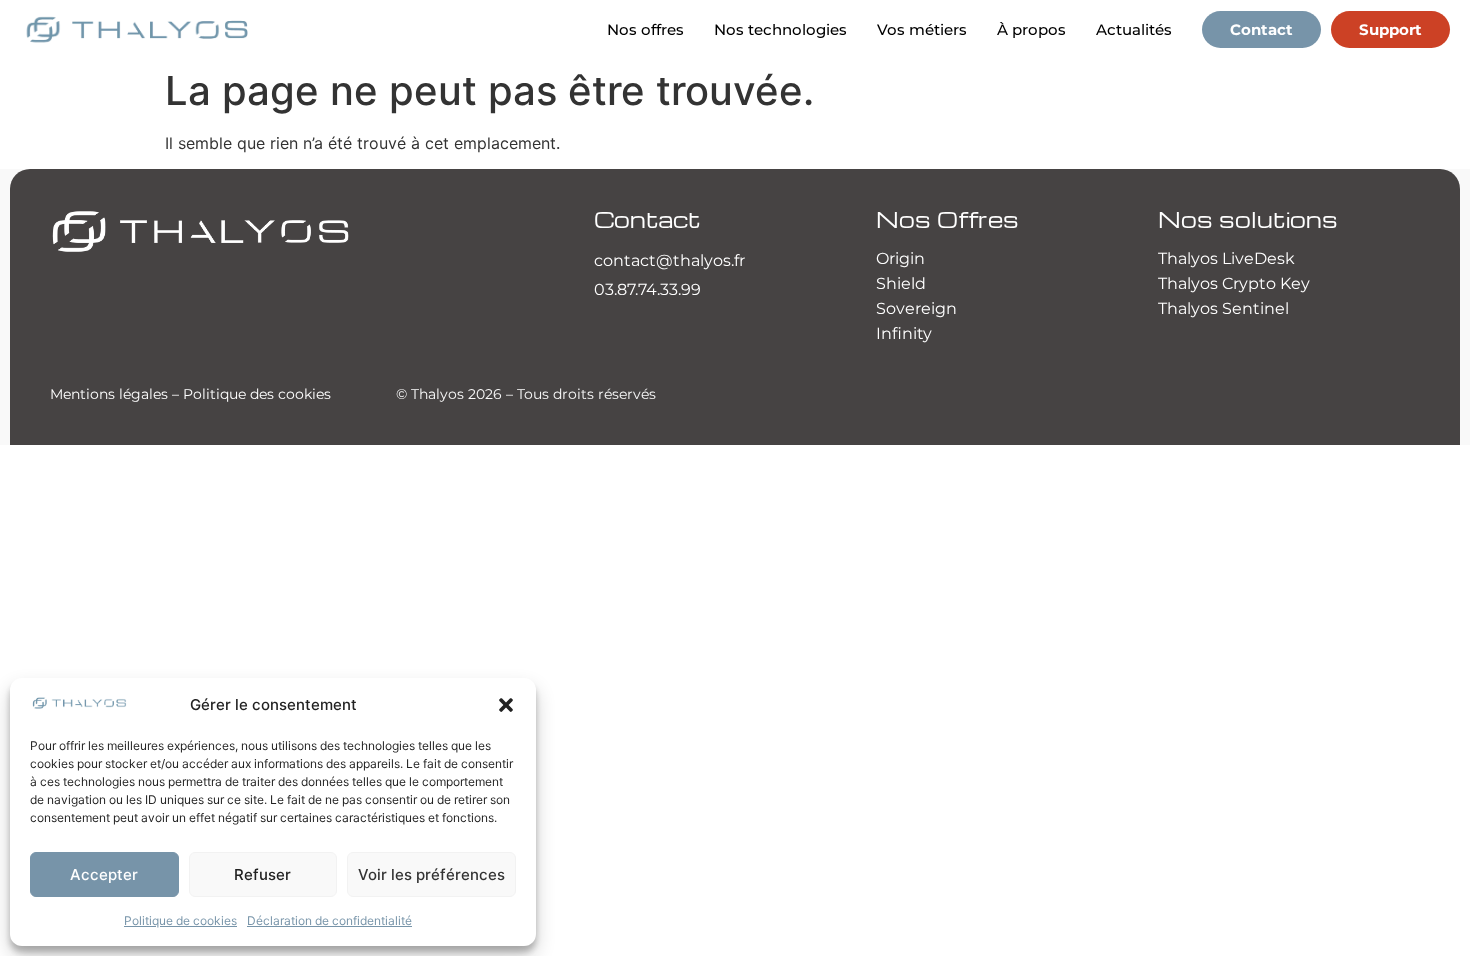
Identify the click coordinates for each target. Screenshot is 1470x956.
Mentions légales (109, 394)
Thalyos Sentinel (1223, 308)
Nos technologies (780, 29)
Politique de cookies (180, 920)
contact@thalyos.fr (669, 260)
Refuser (262, 874)
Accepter (104, 874)
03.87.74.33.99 (647, 289)
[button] (506, 705)
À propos (1031, 29)
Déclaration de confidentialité (329, 920)
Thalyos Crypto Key (1234, 283)
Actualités (1134, 29)
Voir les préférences (431, 874)
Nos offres (645, 29)
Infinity (904, 333)
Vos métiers (922, 29)
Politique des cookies (257, 394)
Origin (900, 258)
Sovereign (916, 308)
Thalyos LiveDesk (1226, 258)
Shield (901, 283)
